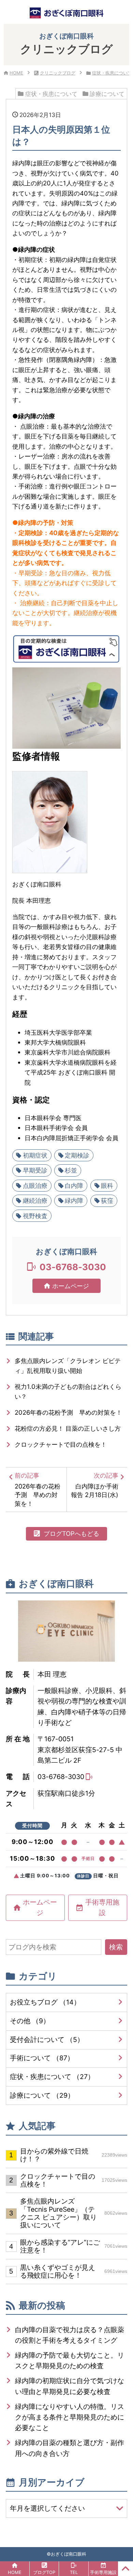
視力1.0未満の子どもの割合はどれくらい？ (68, 1391)
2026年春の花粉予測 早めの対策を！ (68, 1412)
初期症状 (35, 1155)
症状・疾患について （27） (52, 2077)
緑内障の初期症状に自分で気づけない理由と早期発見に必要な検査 (70, 2386)
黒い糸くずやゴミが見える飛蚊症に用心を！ (73, 2271)
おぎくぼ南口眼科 (69, 2554)
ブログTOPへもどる (71, 1533)
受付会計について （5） (47, 2040)
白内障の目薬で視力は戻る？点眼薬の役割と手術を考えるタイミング (70, 2335)
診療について (107, 94)
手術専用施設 (102, 1907)
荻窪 (107, 1200)
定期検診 (77, 1155)
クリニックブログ (58, 73)
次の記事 (95, 1485)
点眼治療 (35, 1185)
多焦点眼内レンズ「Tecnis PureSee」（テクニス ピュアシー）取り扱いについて (73, 2213)
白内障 (74, 1185)
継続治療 (35, 1200)
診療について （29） (42, 2095)
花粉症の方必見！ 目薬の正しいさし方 (68, 1428)
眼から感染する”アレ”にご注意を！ (73, 2246)
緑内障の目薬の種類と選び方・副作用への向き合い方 (70, 2448)
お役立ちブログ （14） (45, 2002)
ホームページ (71, 1286)
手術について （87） (42, 2058)
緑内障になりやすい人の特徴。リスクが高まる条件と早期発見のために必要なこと (70, 2417)
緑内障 (74, 1200)
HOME (16, 73)
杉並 (71, 1170)
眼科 (107, 1185)
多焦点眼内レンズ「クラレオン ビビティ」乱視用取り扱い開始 (68, 1366)
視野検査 (35, 1216)
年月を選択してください (47, 2508)
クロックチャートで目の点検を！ (61, 1444)
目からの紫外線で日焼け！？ (73, 2155)
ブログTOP (44, 2572)
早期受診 (35, 1170)
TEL (74, 2572)
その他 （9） (30, 2021)
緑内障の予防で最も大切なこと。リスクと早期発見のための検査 (70, 2361)
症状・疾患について (112, 73)
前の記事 (38, 1489)
